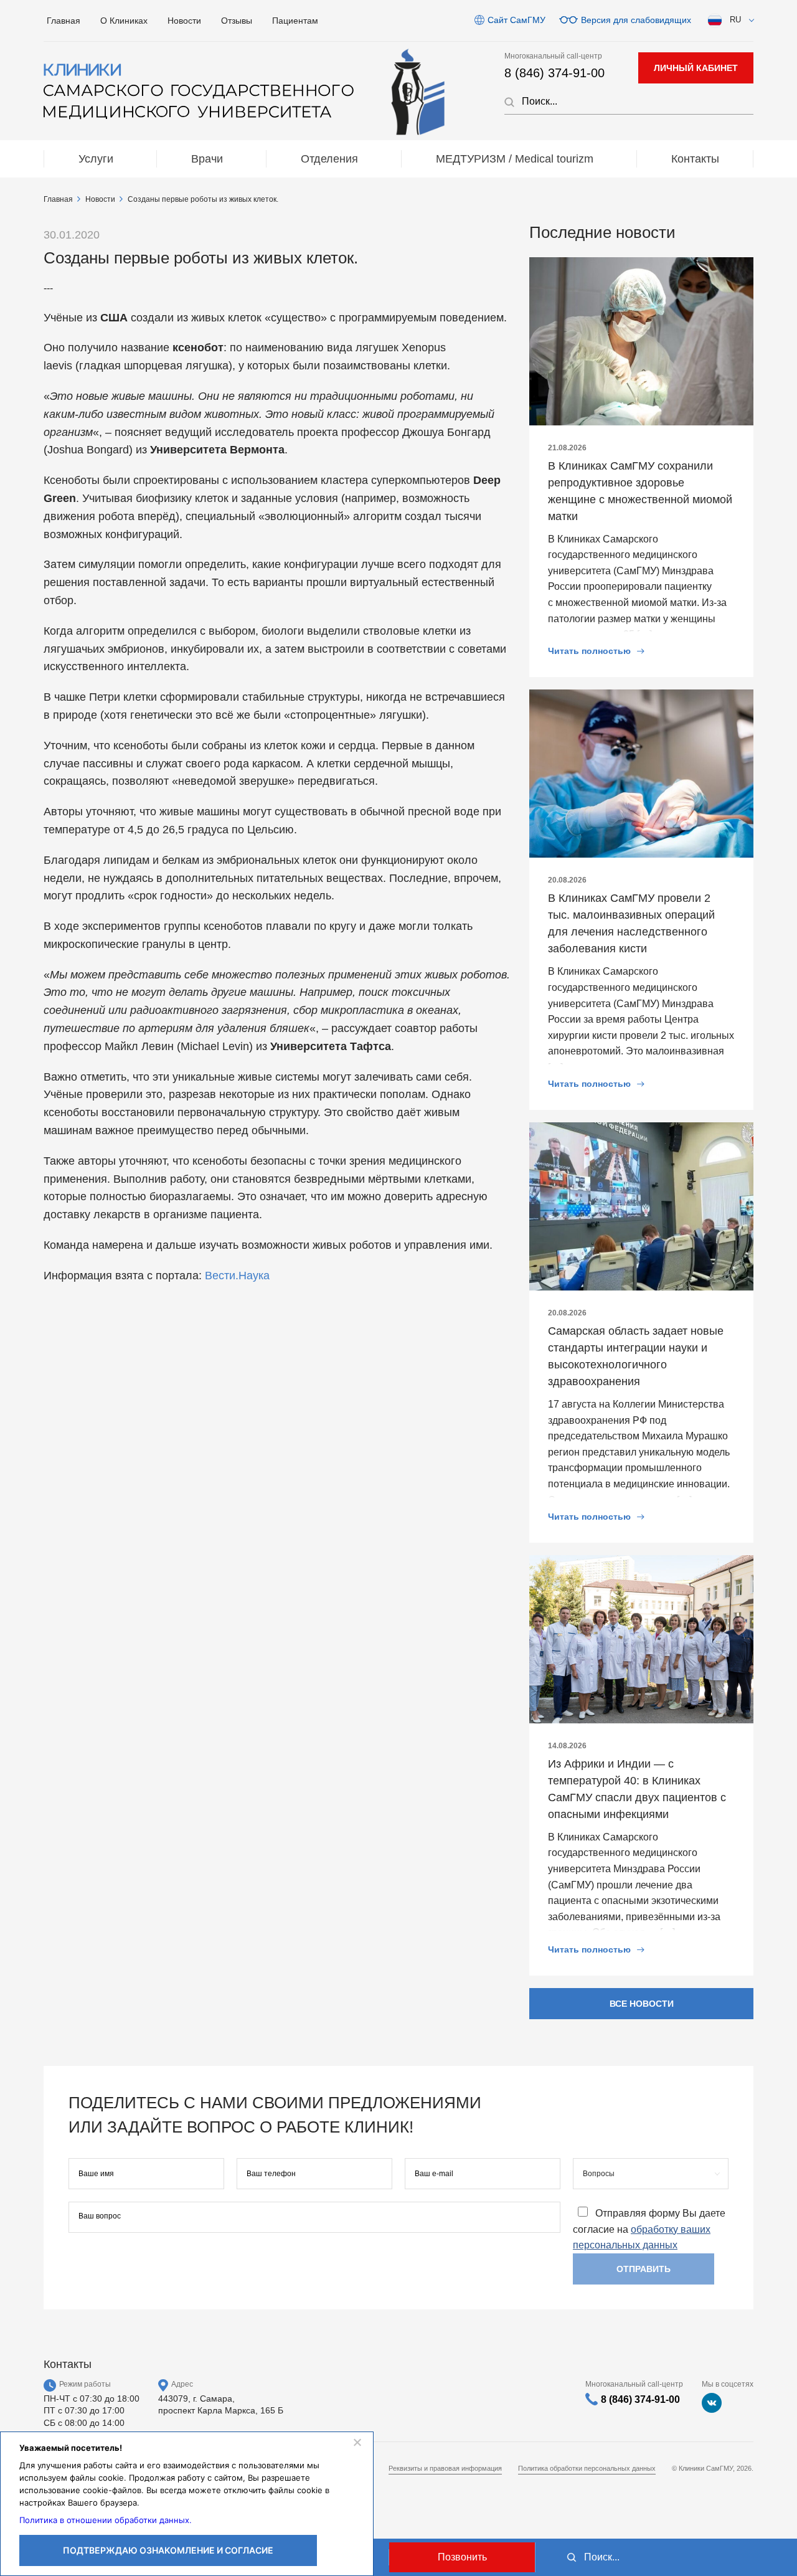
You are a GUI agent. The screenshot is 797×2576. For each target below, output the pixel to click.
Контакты (695, 159)
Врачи (207, 159)
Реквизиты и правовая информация (445, 2468)
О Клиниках (124, 21)
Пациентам (295, 21)
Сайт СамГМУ (516, 20)
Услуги (96, 159)
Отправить (644, 2269)
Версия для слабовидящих (636, 20)
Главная (64, 21)
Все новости (642, 2004)
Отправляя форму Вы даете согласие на (649, 2229)
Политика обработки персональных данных (587, 2468)
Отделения (329, 159)
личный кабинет (696, 68)
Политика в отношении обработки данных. (106, 2520)
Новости (184, 21)
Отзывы (237, 21)
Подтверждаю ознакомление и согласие (168, 2550)
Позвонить (462, 2557)
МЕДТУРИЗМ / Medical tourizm (515, 159)
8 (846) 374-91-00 (554, 73)
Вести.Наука (237, 1276)
